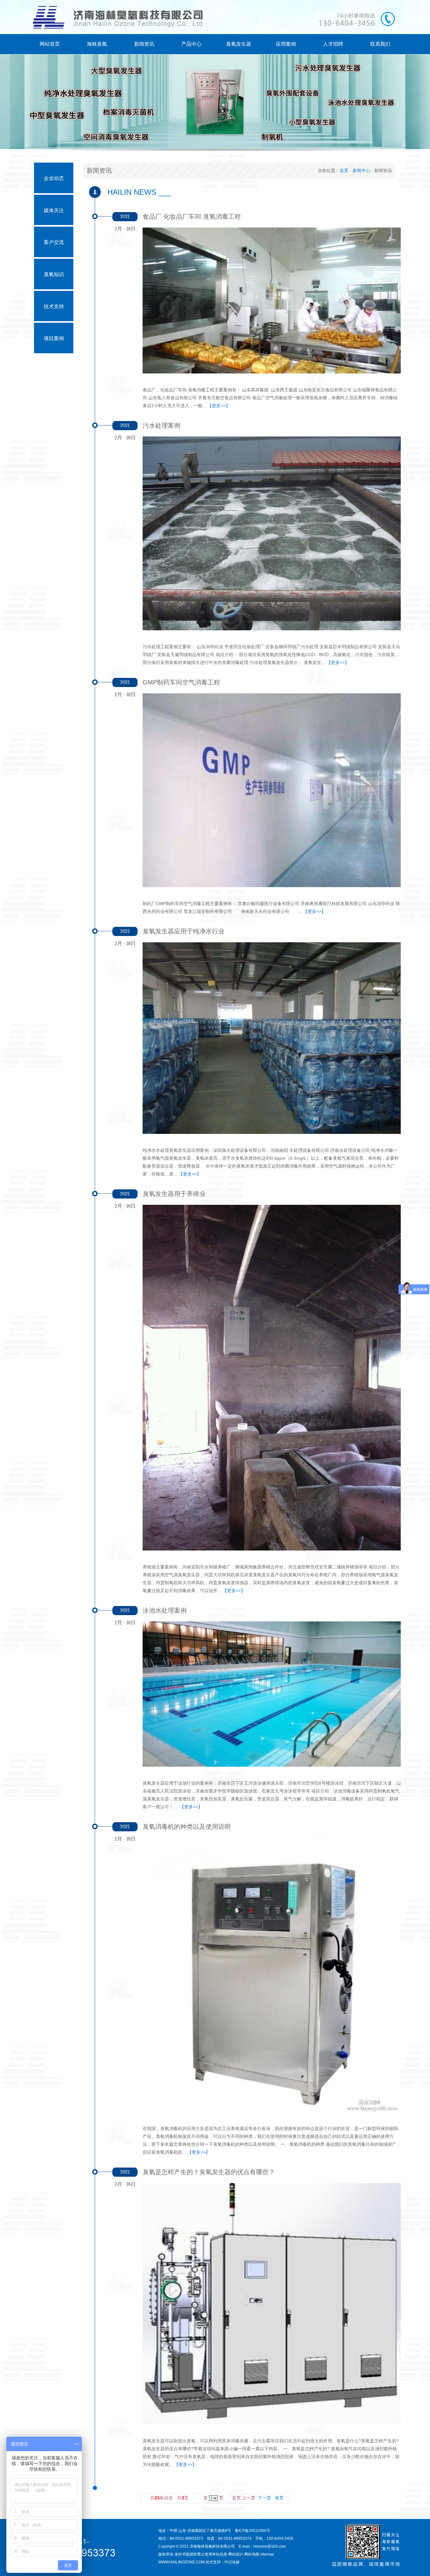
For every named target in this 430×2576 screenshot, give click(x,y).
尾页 (279, 2498)
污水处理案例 (161, 425)
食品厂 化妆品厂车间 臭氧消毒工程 (192, 217)
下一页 (264, 2498)
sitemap (267, 2554)
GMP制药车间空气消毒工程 (181, 682)
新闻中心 (361, 170)
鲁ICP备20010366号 (252, 2531)
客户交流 (54, 242)
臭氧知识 (54, 274)
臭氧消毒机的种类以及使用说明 (187, 1827)
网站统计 (236, 2554)
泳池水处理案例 (165, 1610)
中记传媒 (232, 2562)
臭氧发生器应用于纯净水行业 (184, 931)
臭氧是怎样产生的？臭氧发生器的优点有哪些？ (209, 2172)
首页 (344, 170)
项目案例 (54, 338)
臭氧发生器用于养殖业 (174, 1194)
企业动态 (54, 178)
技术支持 (54, 306)
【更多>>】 (219, 406)
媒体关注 (54, 210)
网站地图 (252, 2554)
